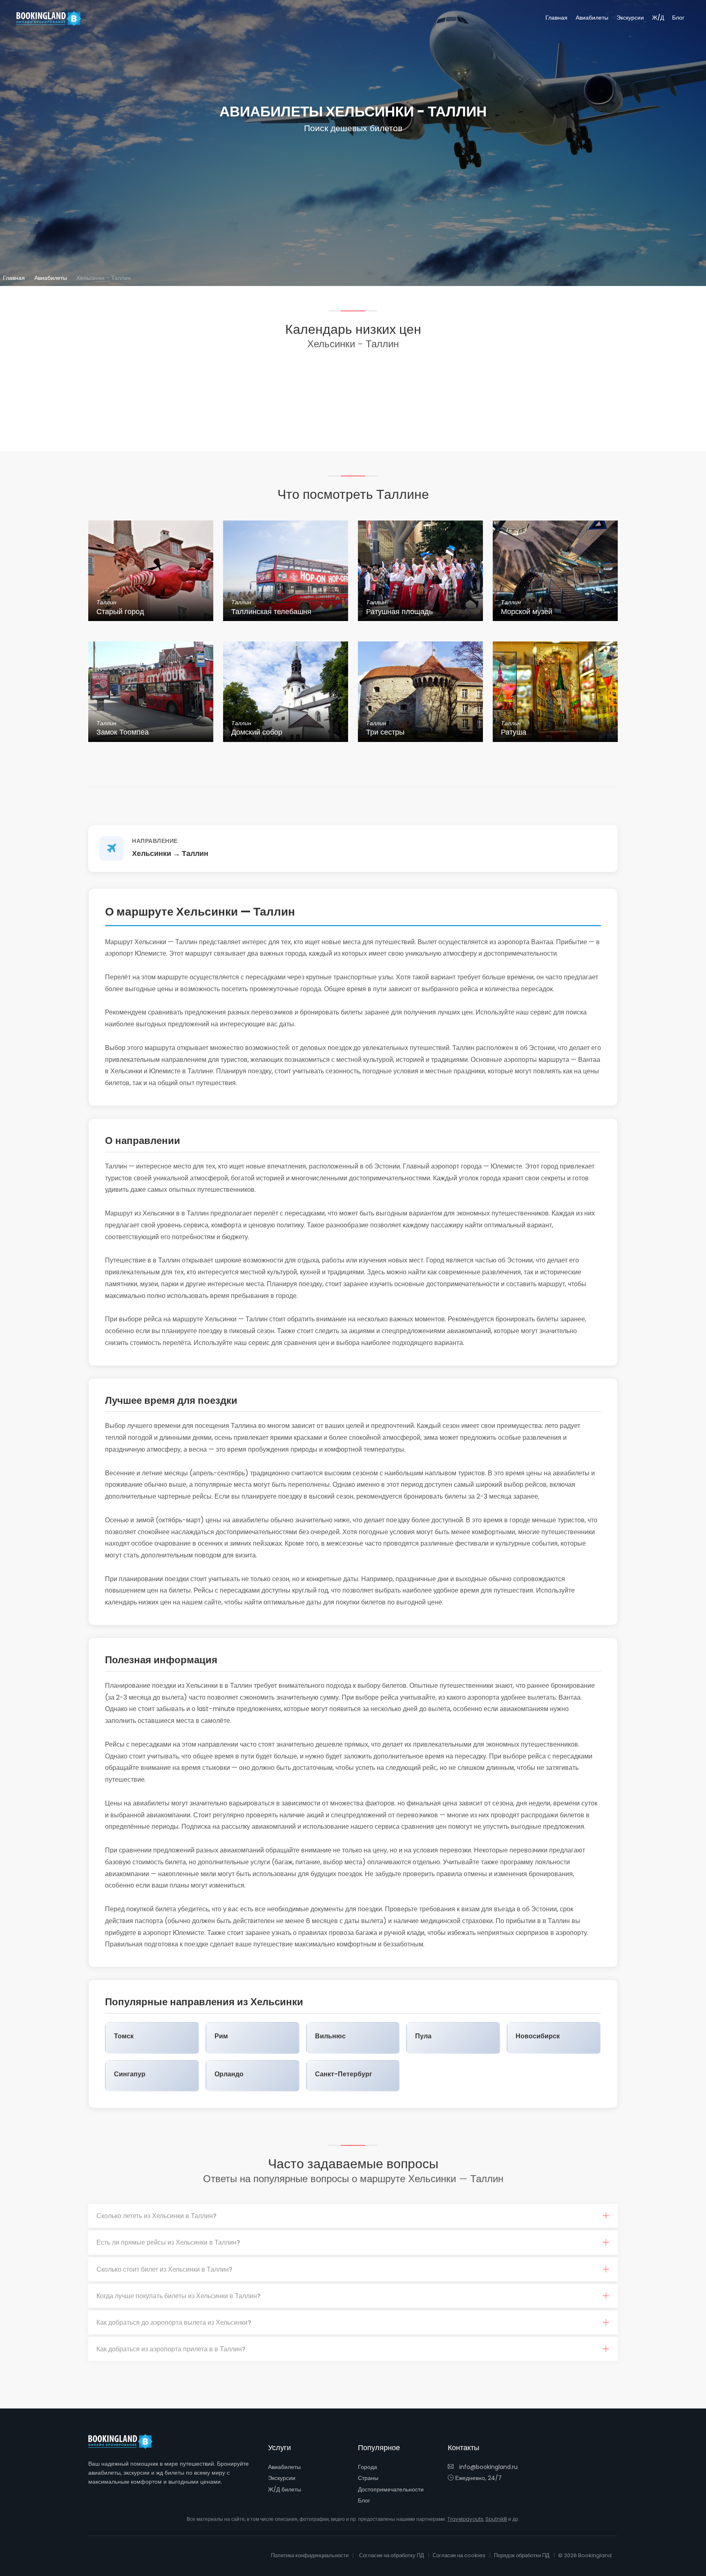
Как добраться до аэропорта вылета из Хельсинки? (174, 2322)
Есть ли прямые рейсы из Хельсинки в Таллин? (168, 2242)
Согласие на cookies (459, 2555)
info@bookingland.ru (488, 2467)
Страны (368, 2478)
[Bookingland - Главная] (125, 2442)
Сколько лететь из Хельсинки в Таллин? (156, 2216)
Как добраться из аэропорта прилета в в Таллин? (171, 2349)
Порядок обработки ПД (522, 2555)
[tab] (353, 2216)
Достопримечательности (391, 2489)
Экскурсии (630, 18)
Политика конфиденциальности (310, 2555)
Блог (678, 18)
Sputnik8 (496, 2519)
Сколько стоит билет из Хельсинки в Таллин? (164, 2269)
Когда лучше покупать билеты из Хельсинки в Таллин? (179, 2296)
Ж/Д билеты (285, 2489)
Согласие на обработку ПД (392, 2555)
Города (368, 2467)
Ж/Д (658, 18)
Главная (556, 18)
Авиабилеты (592, 18)
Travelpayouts (465, 2519)
